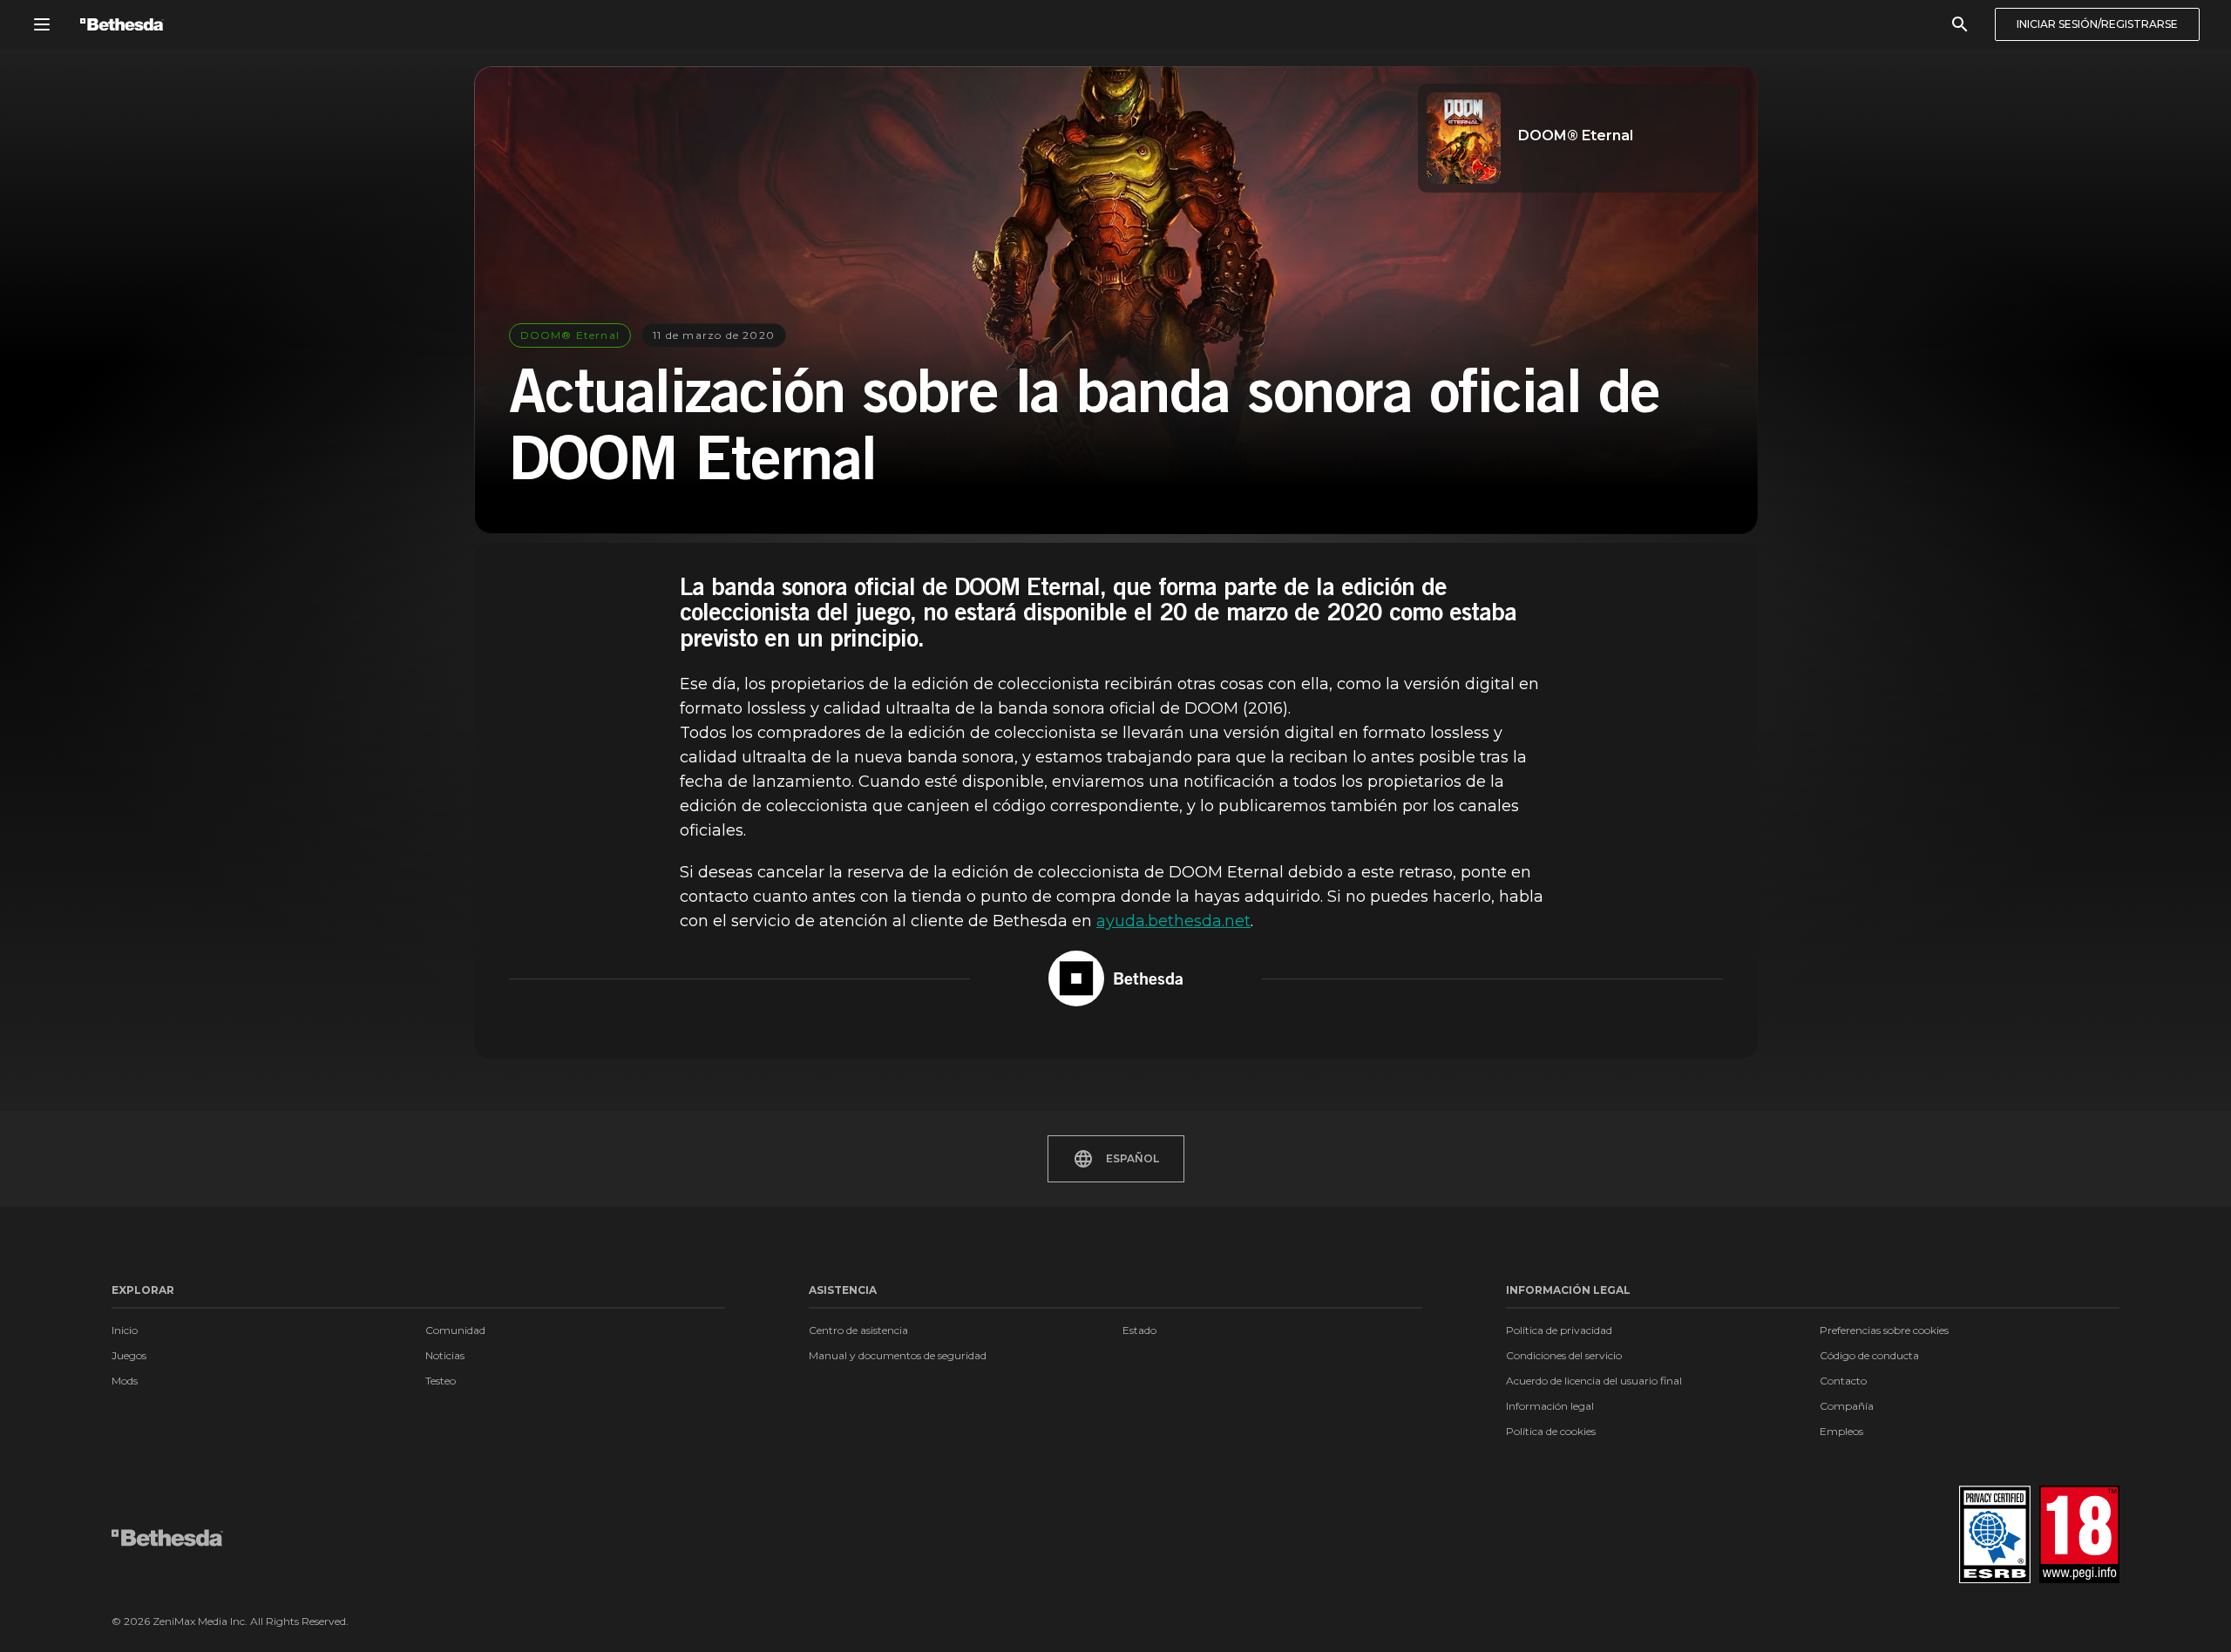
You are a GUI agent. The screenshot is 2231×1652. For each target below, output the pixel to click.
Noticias (445, 1355)
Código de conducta (1869, 1355)
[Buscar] (1960, 24)
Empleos (1841, 1431)
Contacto (1843, 1381)
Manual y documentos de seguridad (898, 1355)
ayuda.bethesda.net (1173, 921)
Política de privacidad (1559, 1330)
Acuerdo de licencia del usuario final (1594, 1381)
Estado (1139, 1330)
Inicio (125, 1330)
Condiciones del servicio (1564, 1355)
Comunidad (455, 1330)
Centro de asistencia (858, 1330)
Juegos (129, 1355)
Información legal (1550, 1406)
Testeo (441, 1381)
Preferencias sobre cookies (1884, 1330)
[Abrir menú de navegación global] (42, 24)
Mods (125, 1381)
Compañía (1847, 1406)
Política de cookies (1551, 1431)
